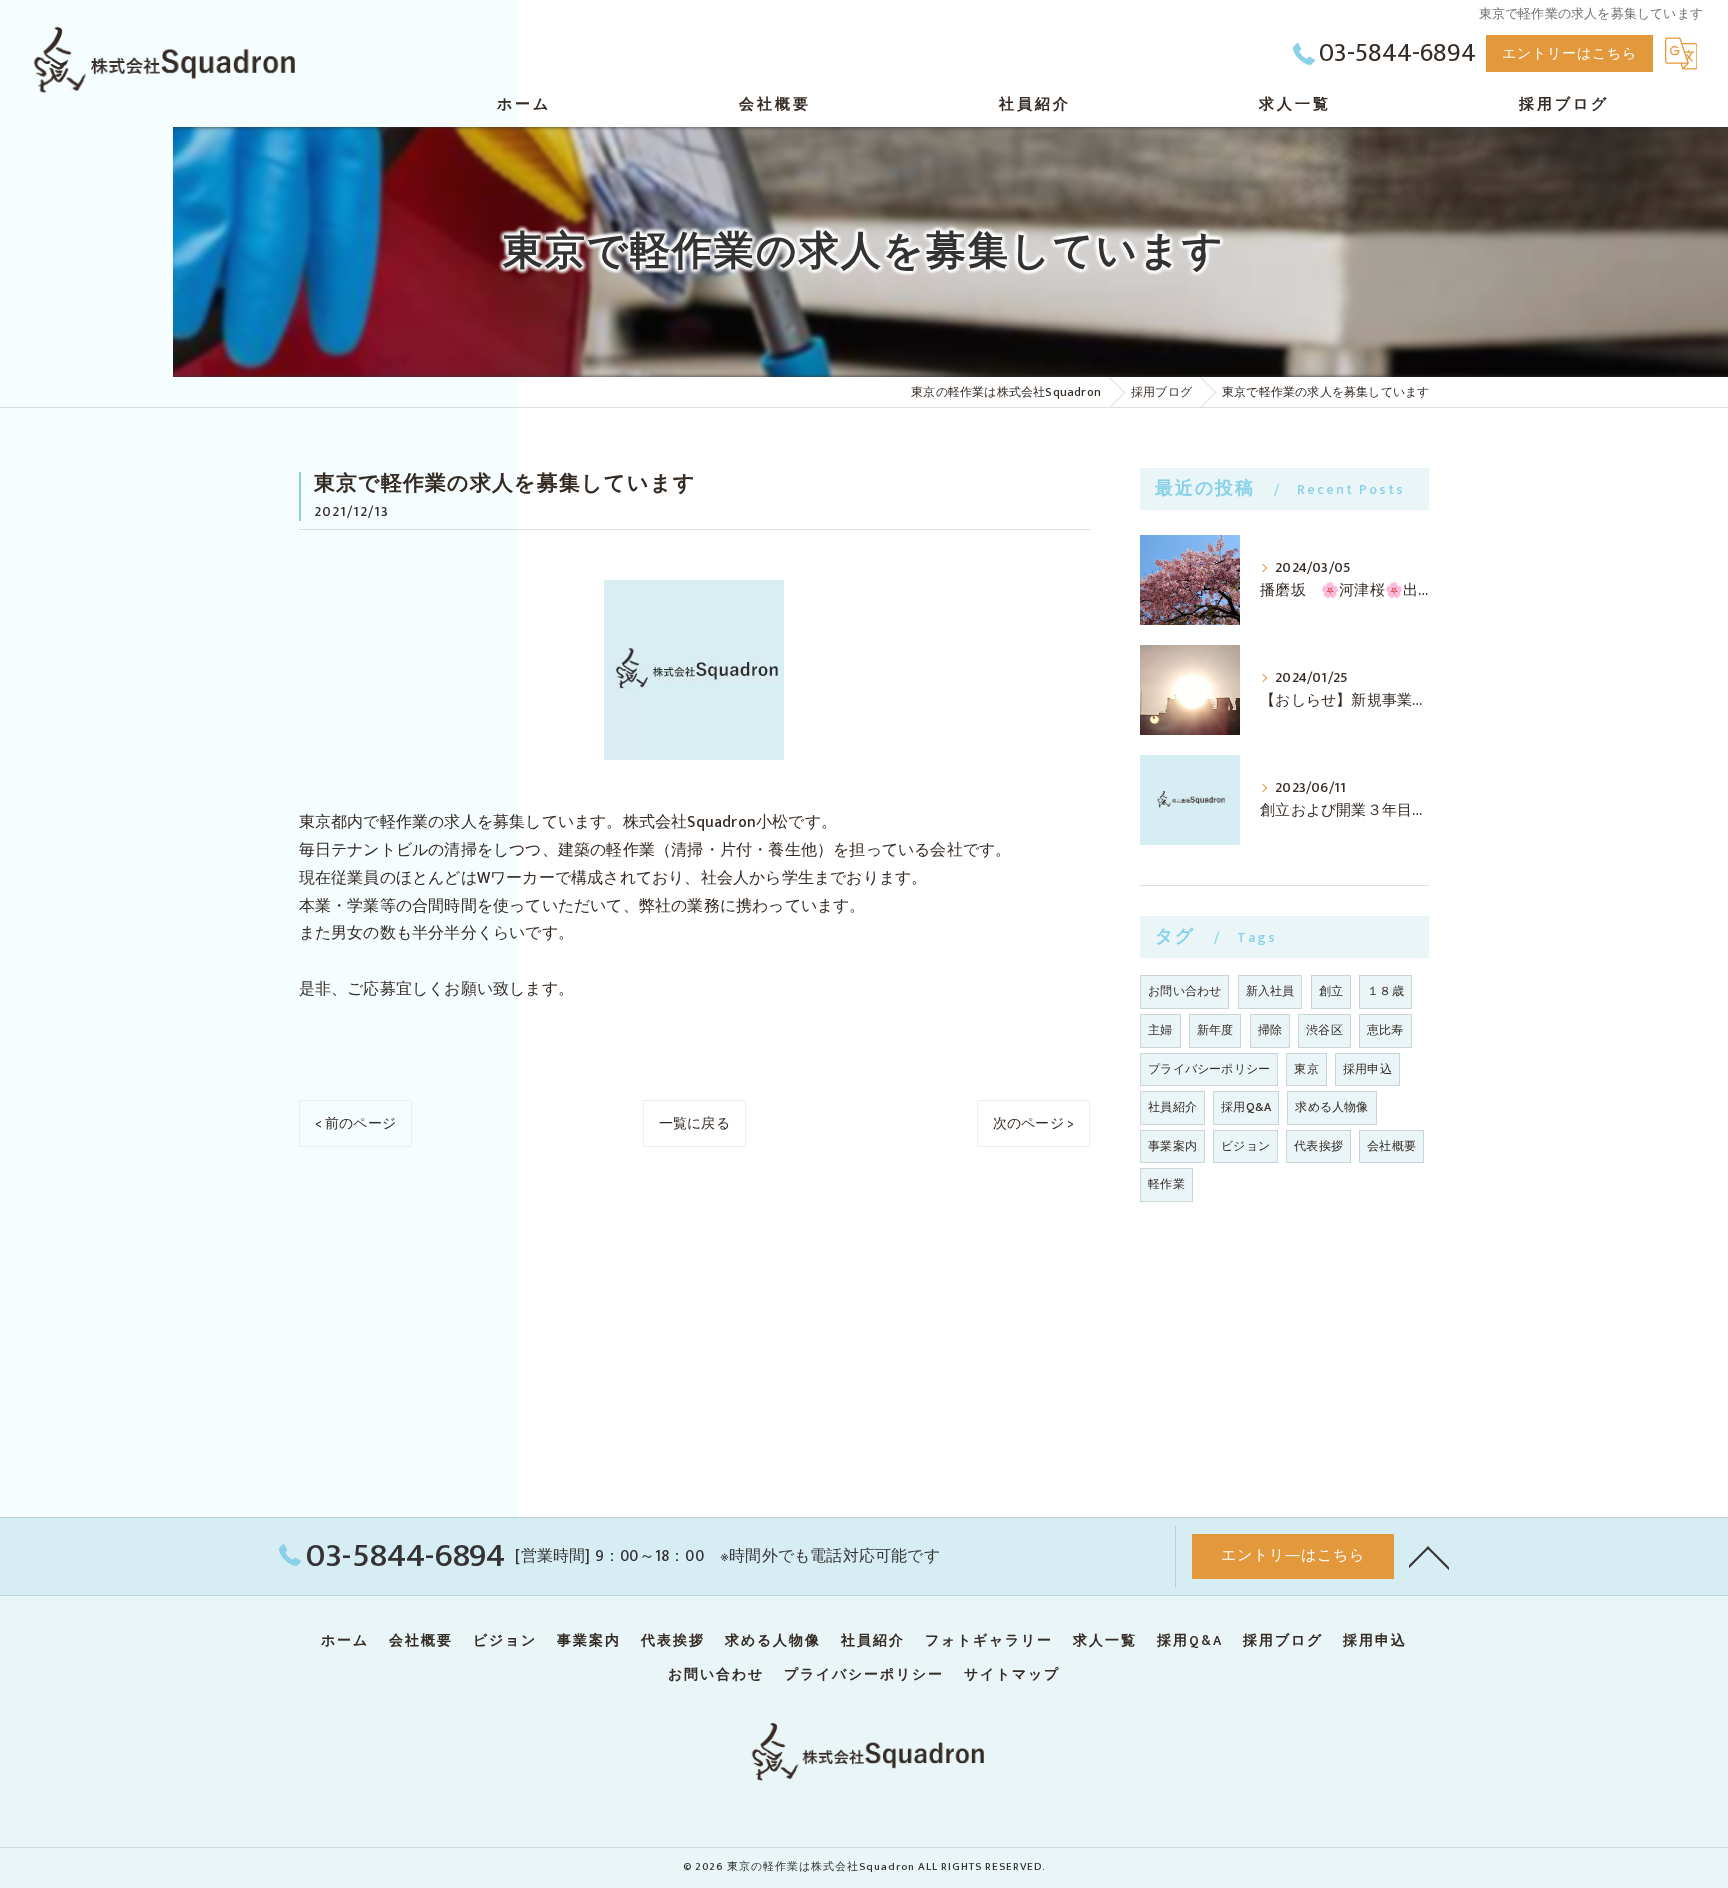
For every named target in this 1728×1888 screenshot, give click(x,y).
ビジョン (1245, 1146)
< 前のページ (355, 1123)
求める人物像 (1331, 1107)
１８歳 (1385, 991)
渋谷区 (1324, 1030)
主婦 (1160, 1030)
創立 (1331, 991)
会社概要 (1391, 1146)
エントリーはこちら (1569, 53)
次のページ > (1033, 1123)
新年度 (1215, 1030)
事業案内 (1172, 1146)
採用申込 (1367, 1069)
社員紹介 (1172, 1107)
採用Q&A (1246, 1107)
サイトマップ (1012, 1675)
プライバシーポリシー (1209, 1069)
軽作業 (1166, 1184)
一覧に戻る (694, 1123)
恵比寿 (1385, 1030)
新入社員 (1270, 991)
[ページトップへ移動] (1429, 1556)
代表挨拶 (1318, 1146)
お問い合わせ (1184, 991)
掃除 (1270, 1030)
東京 (1306, 1069)
